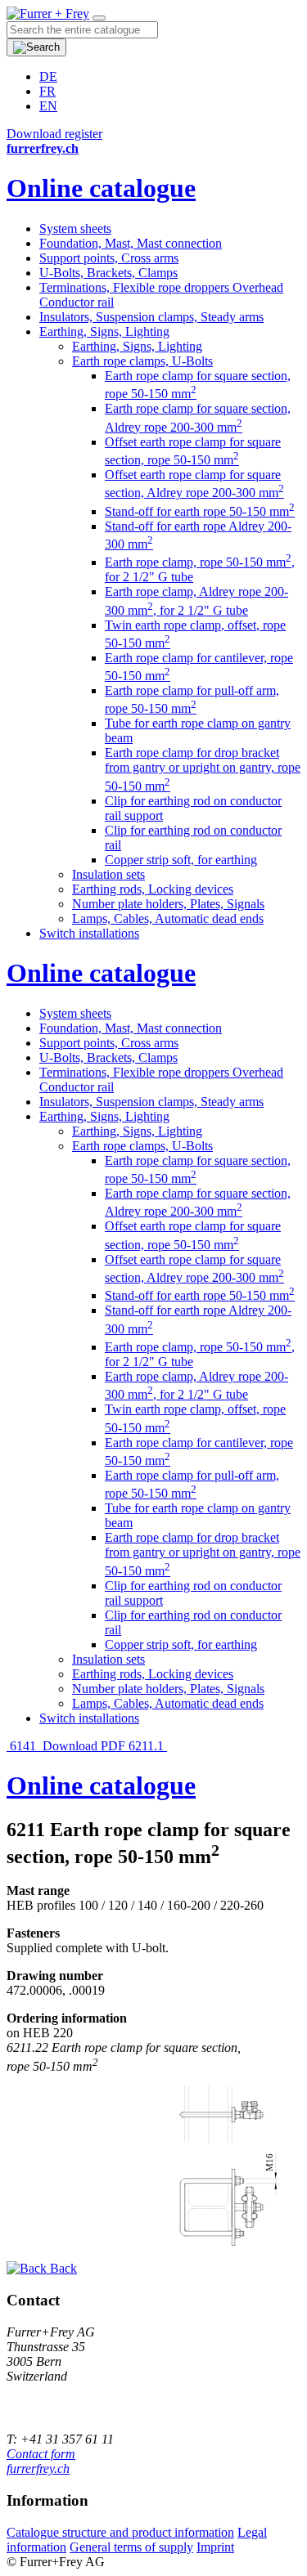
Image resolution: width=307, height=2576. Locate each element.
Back (62, 2268)
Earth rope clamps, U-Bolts (142, 361)
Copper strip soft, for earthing (181, 860)
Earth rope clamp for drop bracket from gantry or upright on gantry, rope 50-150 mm (203, 769)
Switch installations (89, 933)
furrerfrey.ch (38, 2468)
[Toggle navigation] (99, 18)
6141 (23, 1746)
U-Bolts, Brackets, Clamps (108, 273)
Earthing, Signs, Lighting (104, 332)
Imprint (215, 2547)
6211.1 (148, 1746)
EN (48, 106)
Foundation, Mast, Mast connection (131, 243)
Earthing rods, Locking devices (153, 889)
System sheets (75, 228)
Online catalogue (101, 188)
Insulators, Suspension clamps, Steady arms (151, 317)
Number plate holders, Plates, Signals (168, 904)
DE (48, 76)
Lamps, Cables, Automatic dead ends (168, 918)
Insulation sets (108, 874)
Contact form (41, 2454)
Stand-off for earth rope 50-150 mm (200, 511)
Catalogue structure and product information (120, 2532)
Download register (54, 134)
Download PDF (84, 1746)
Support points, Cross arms (109, 258)
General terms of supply (131, 2547)
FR (47, 91)
